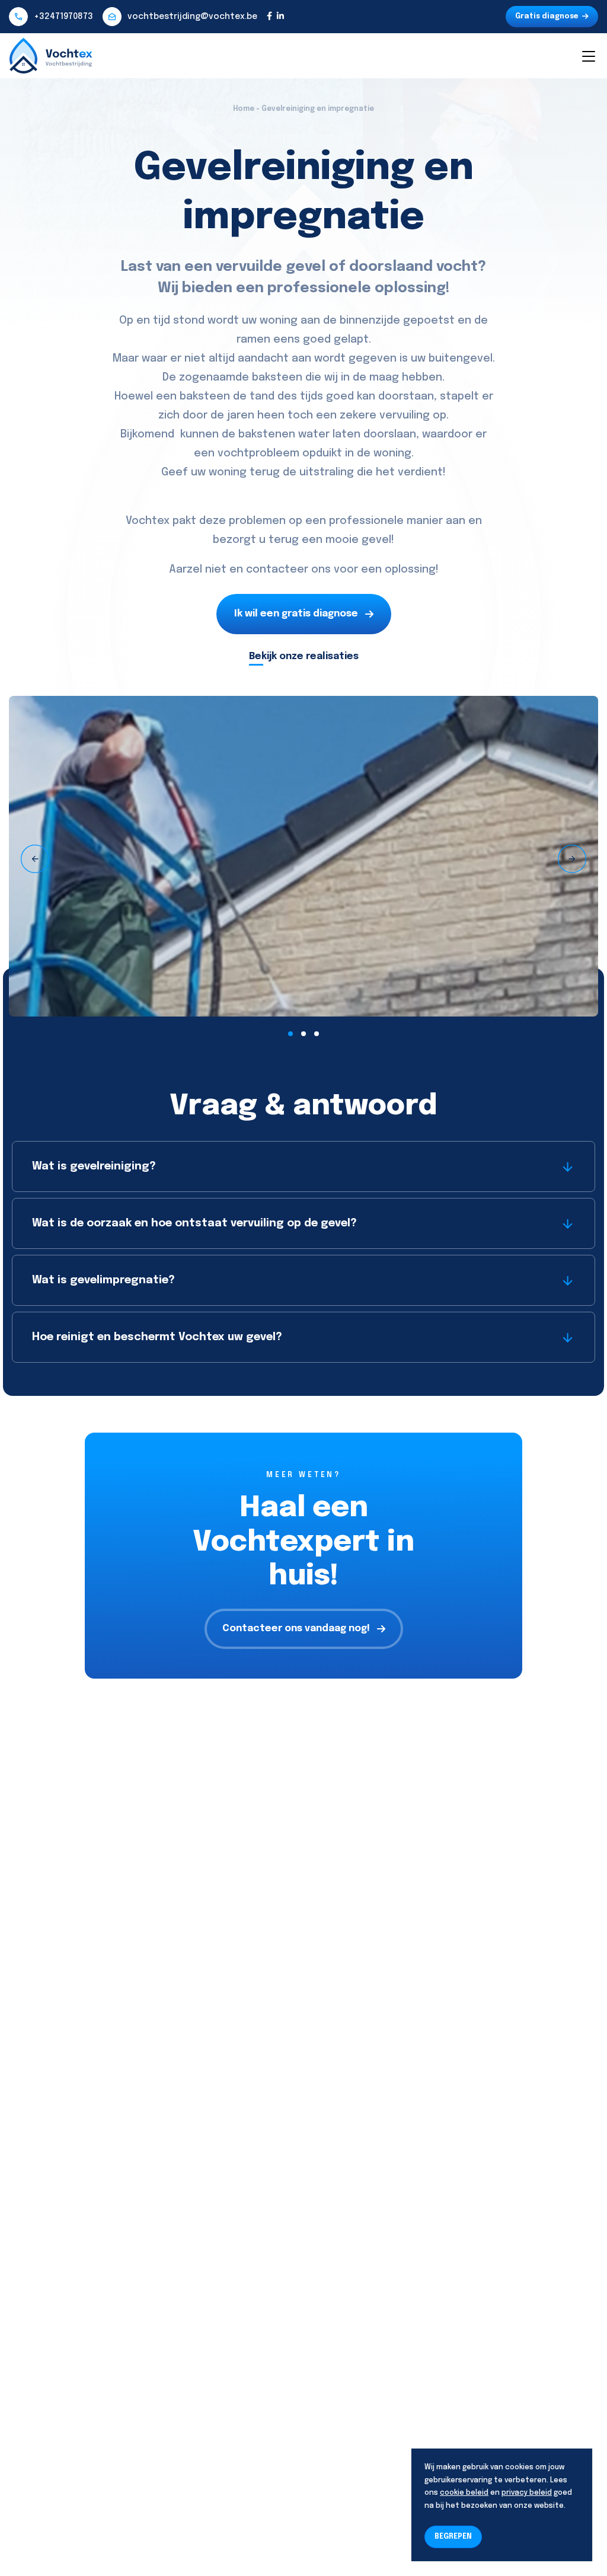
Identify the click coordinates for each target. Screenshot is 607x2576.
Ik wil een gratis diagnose (296, 614)
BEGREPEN (453, 2537)
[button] (290, 1034)
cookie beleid (464, 2493)
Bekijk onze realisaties (304, 656)
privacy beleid (527, 2493)
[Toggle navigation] (588, 56)
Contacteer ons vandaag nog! (296, 1629)
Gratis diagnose (547, 17)
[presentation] (35, 859)
